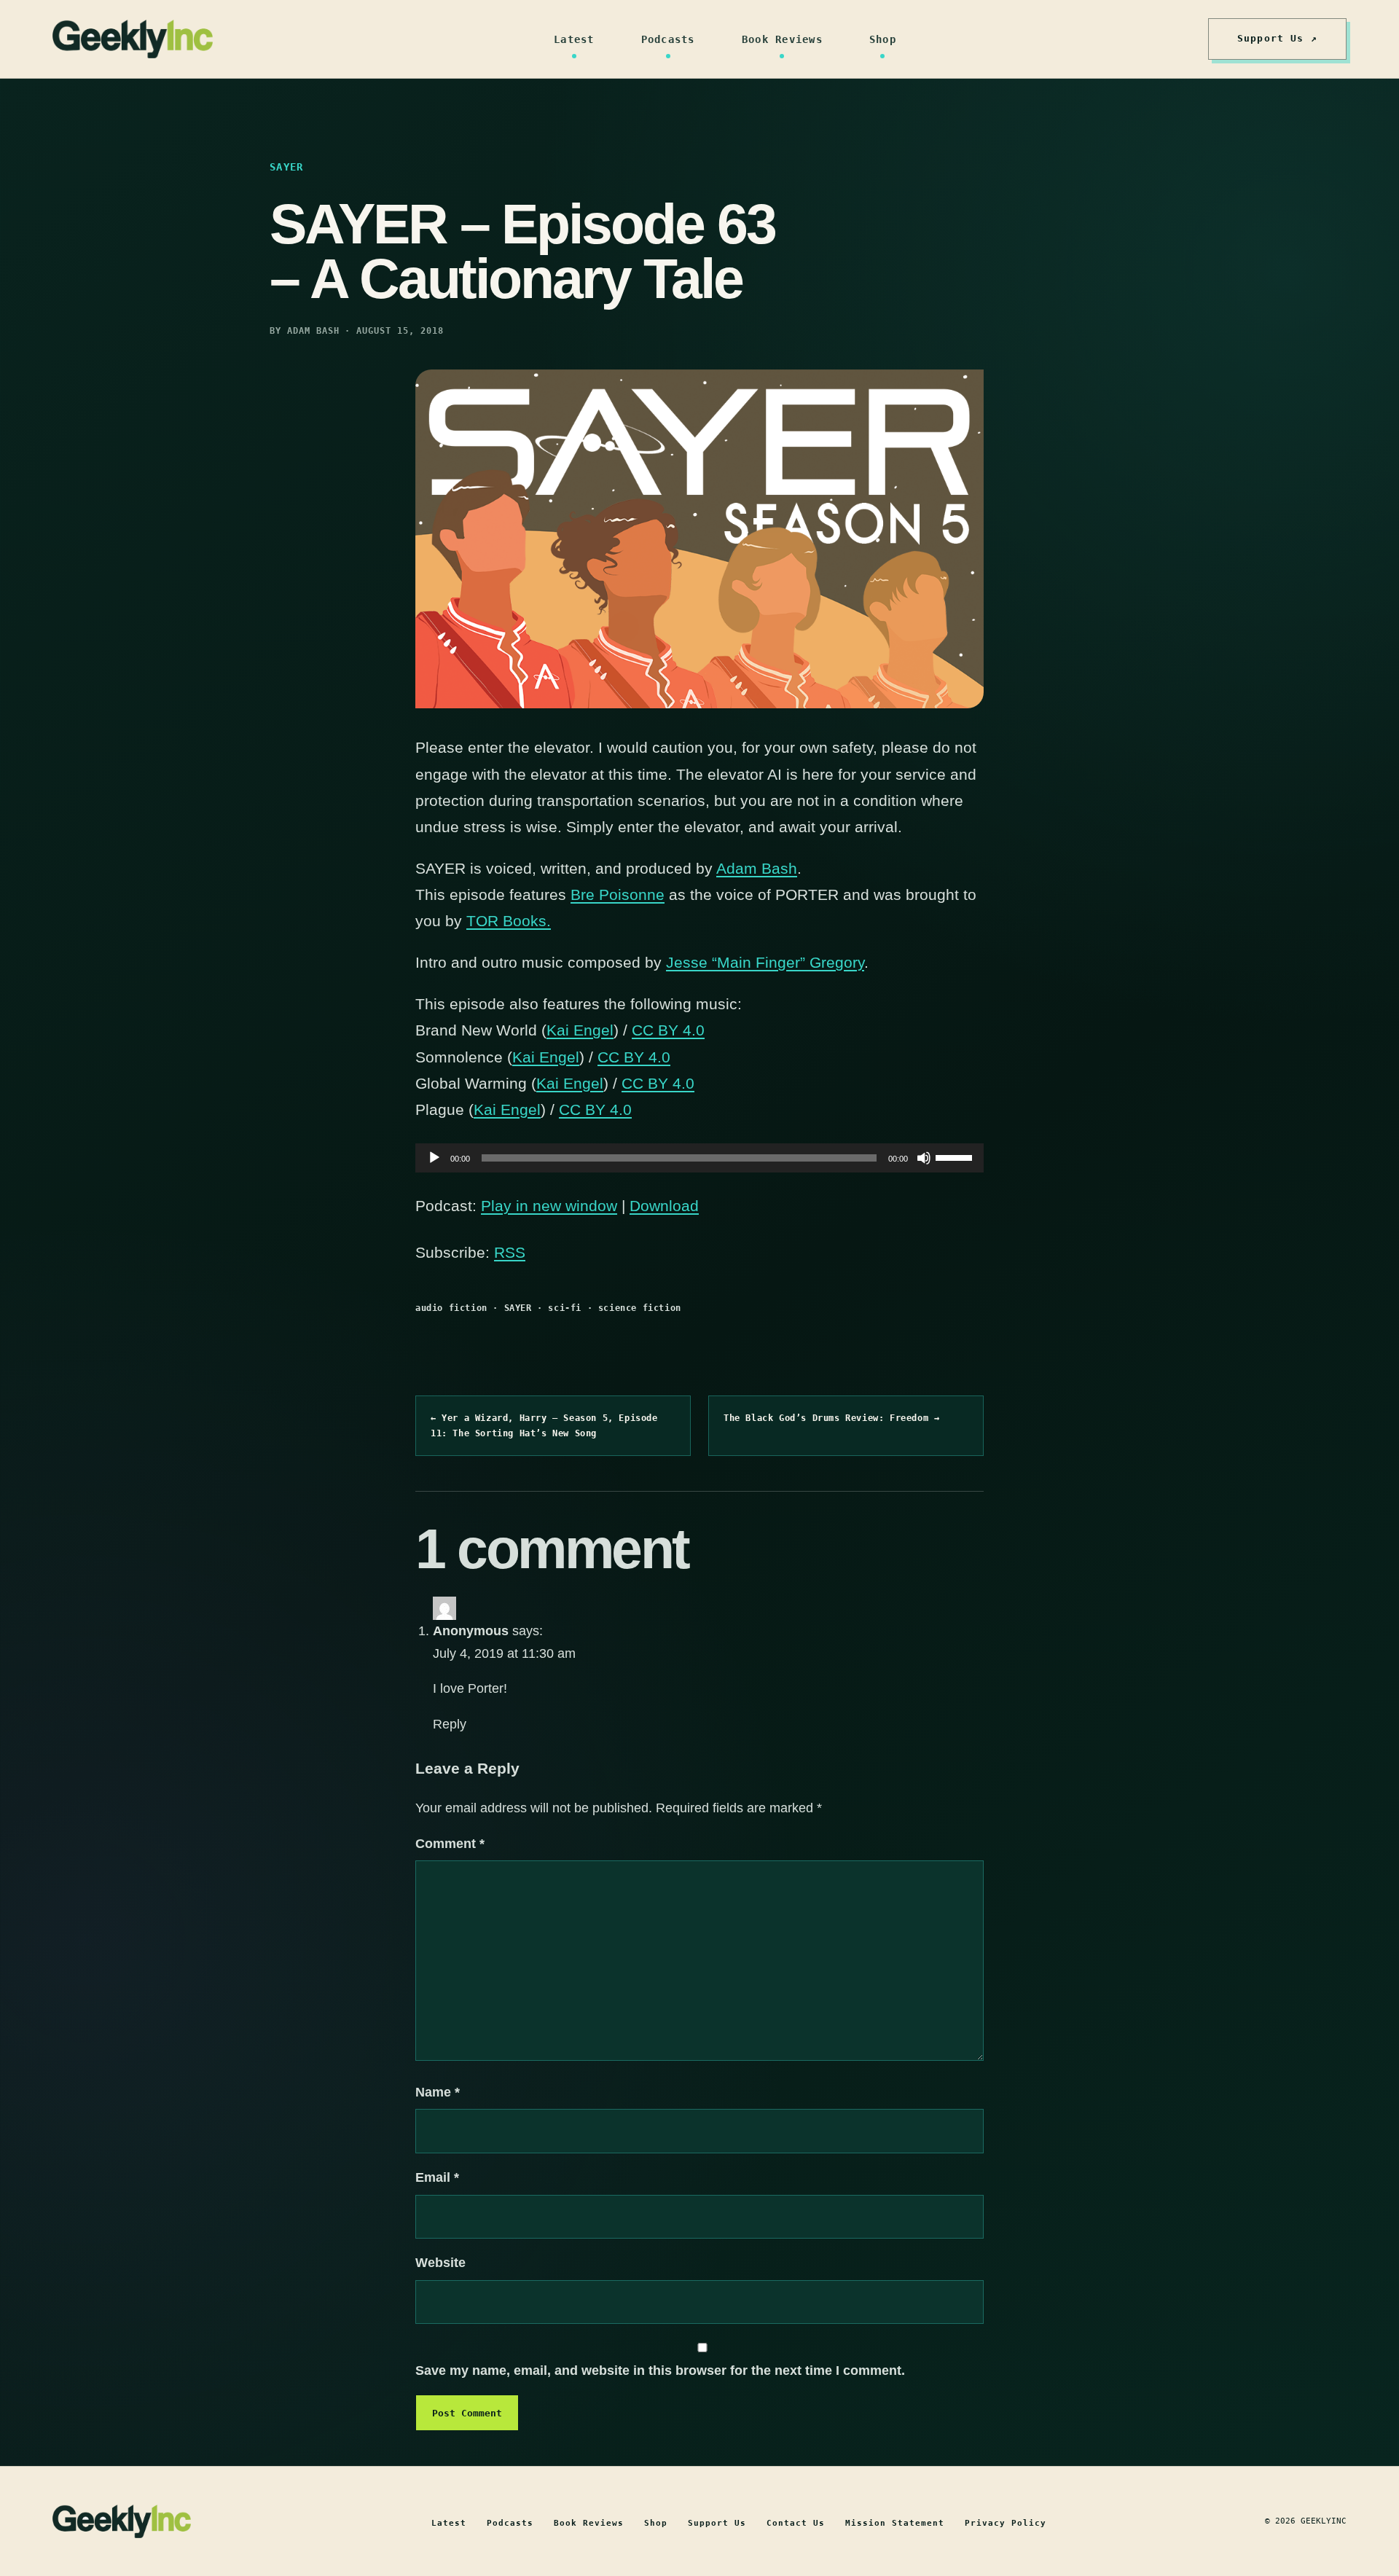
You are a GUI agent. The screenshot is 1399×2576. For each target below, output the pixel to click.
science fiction (640, 1308)
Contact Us (796, 2523)
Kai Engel (580, 1030)
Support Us (717, 2523)
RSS (510, 1252)
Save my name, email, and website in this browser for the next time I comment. (660, 2371)
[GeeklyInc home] (133, 39)
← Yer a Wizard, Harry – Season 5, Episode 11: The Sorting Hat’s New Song (544, 1425)
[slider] (956, 1156)
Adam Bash (757, 868)
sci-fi (565, 1308)
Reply (450, 1724)
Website (440, 2263)
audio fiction (451, 1308)
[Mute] (924, 1158)
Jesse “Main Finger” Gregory (765, 962)
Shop (883, 39)
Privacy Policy (1006, 2523)
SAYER (518, 1308)
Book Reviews (782, 39)
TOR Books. (509, 921)
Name (438, 2092)
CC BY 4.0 (668, 1030)
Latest (574, 39)
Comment (450, 1844)
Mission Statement (895, 2523)
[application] (699, 1158)
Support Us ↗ (1277, 38)
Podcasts (668, 39)
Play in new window (549, 1206)
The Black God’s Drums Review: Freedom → (831, 1418)
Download (664, 1206)
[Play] (434, 1158)
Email (437, 2177)
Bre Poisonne (618, 894)
